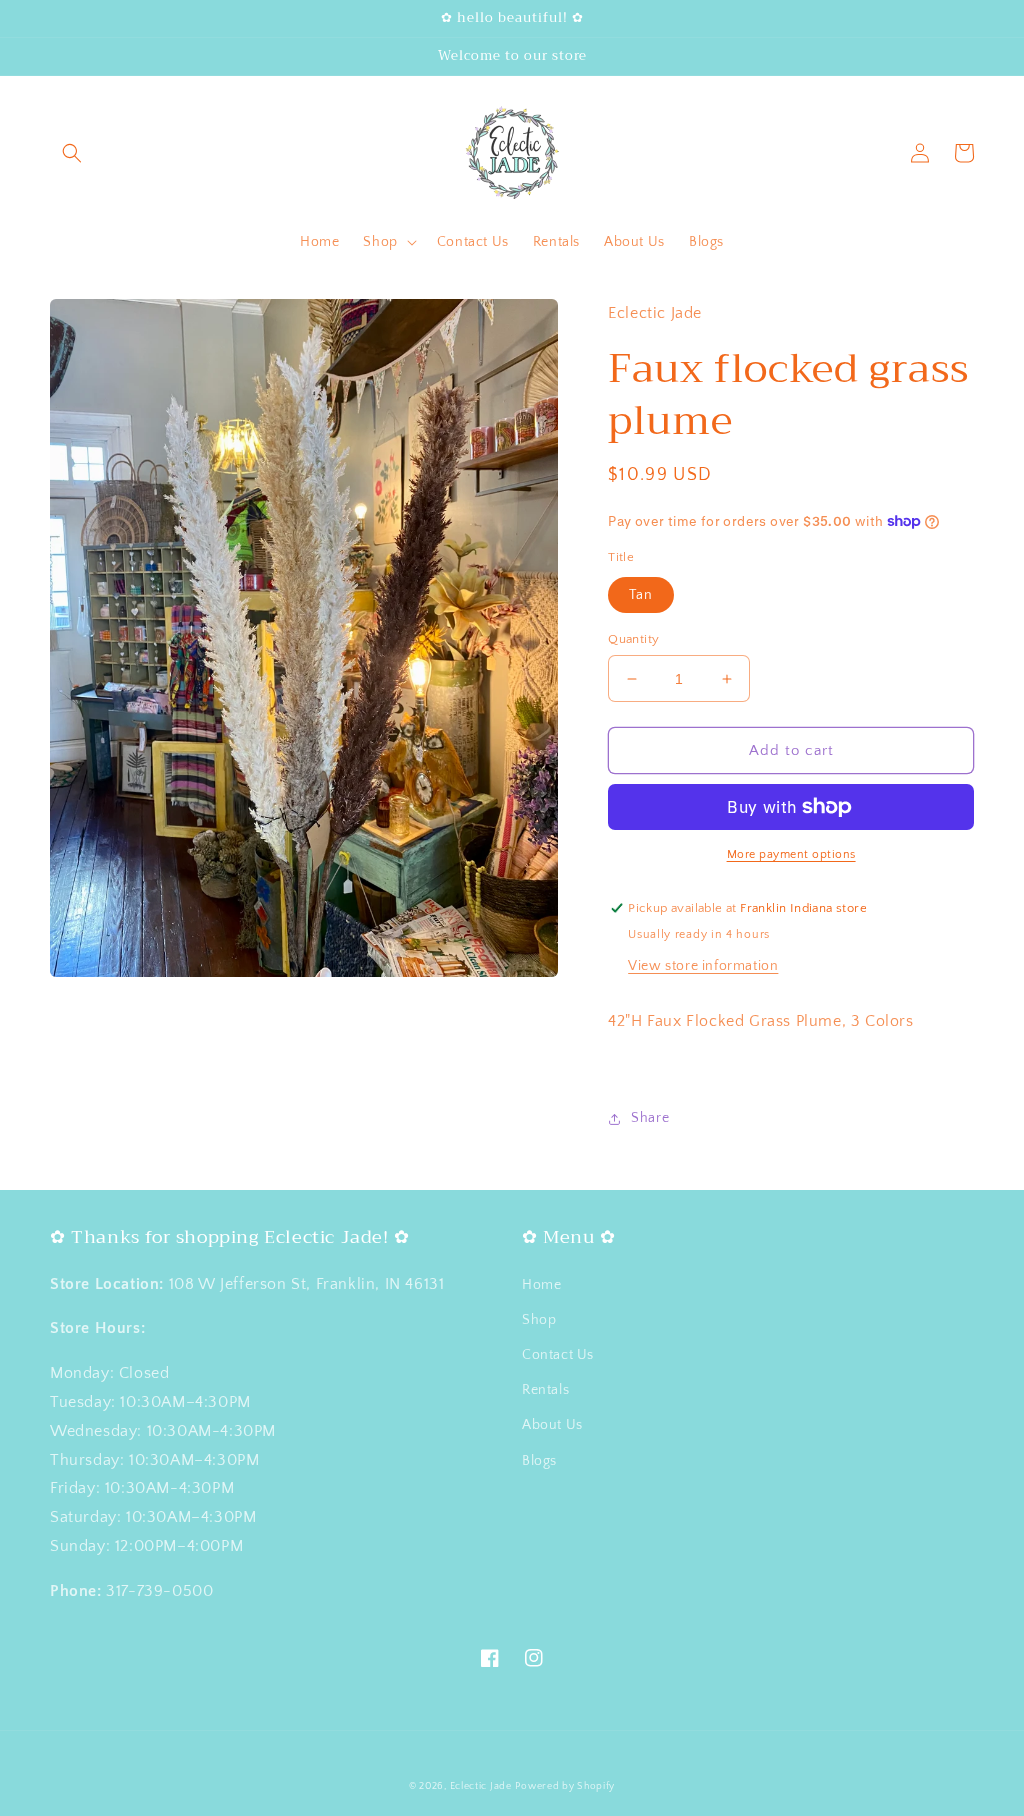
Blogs (539, 1461)
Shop (539, 1320)
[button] (72, 153)
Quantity (633, 639)
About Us (552, 1425)
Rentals (545, 1390)
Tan (641, 595)
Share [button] (650, 1118)
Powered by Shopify (565, 1786)
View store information (703, 966)
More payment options (791, 854)
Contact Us (558, 1355)
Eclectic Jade (481, 1786)
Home (541, 1285)
